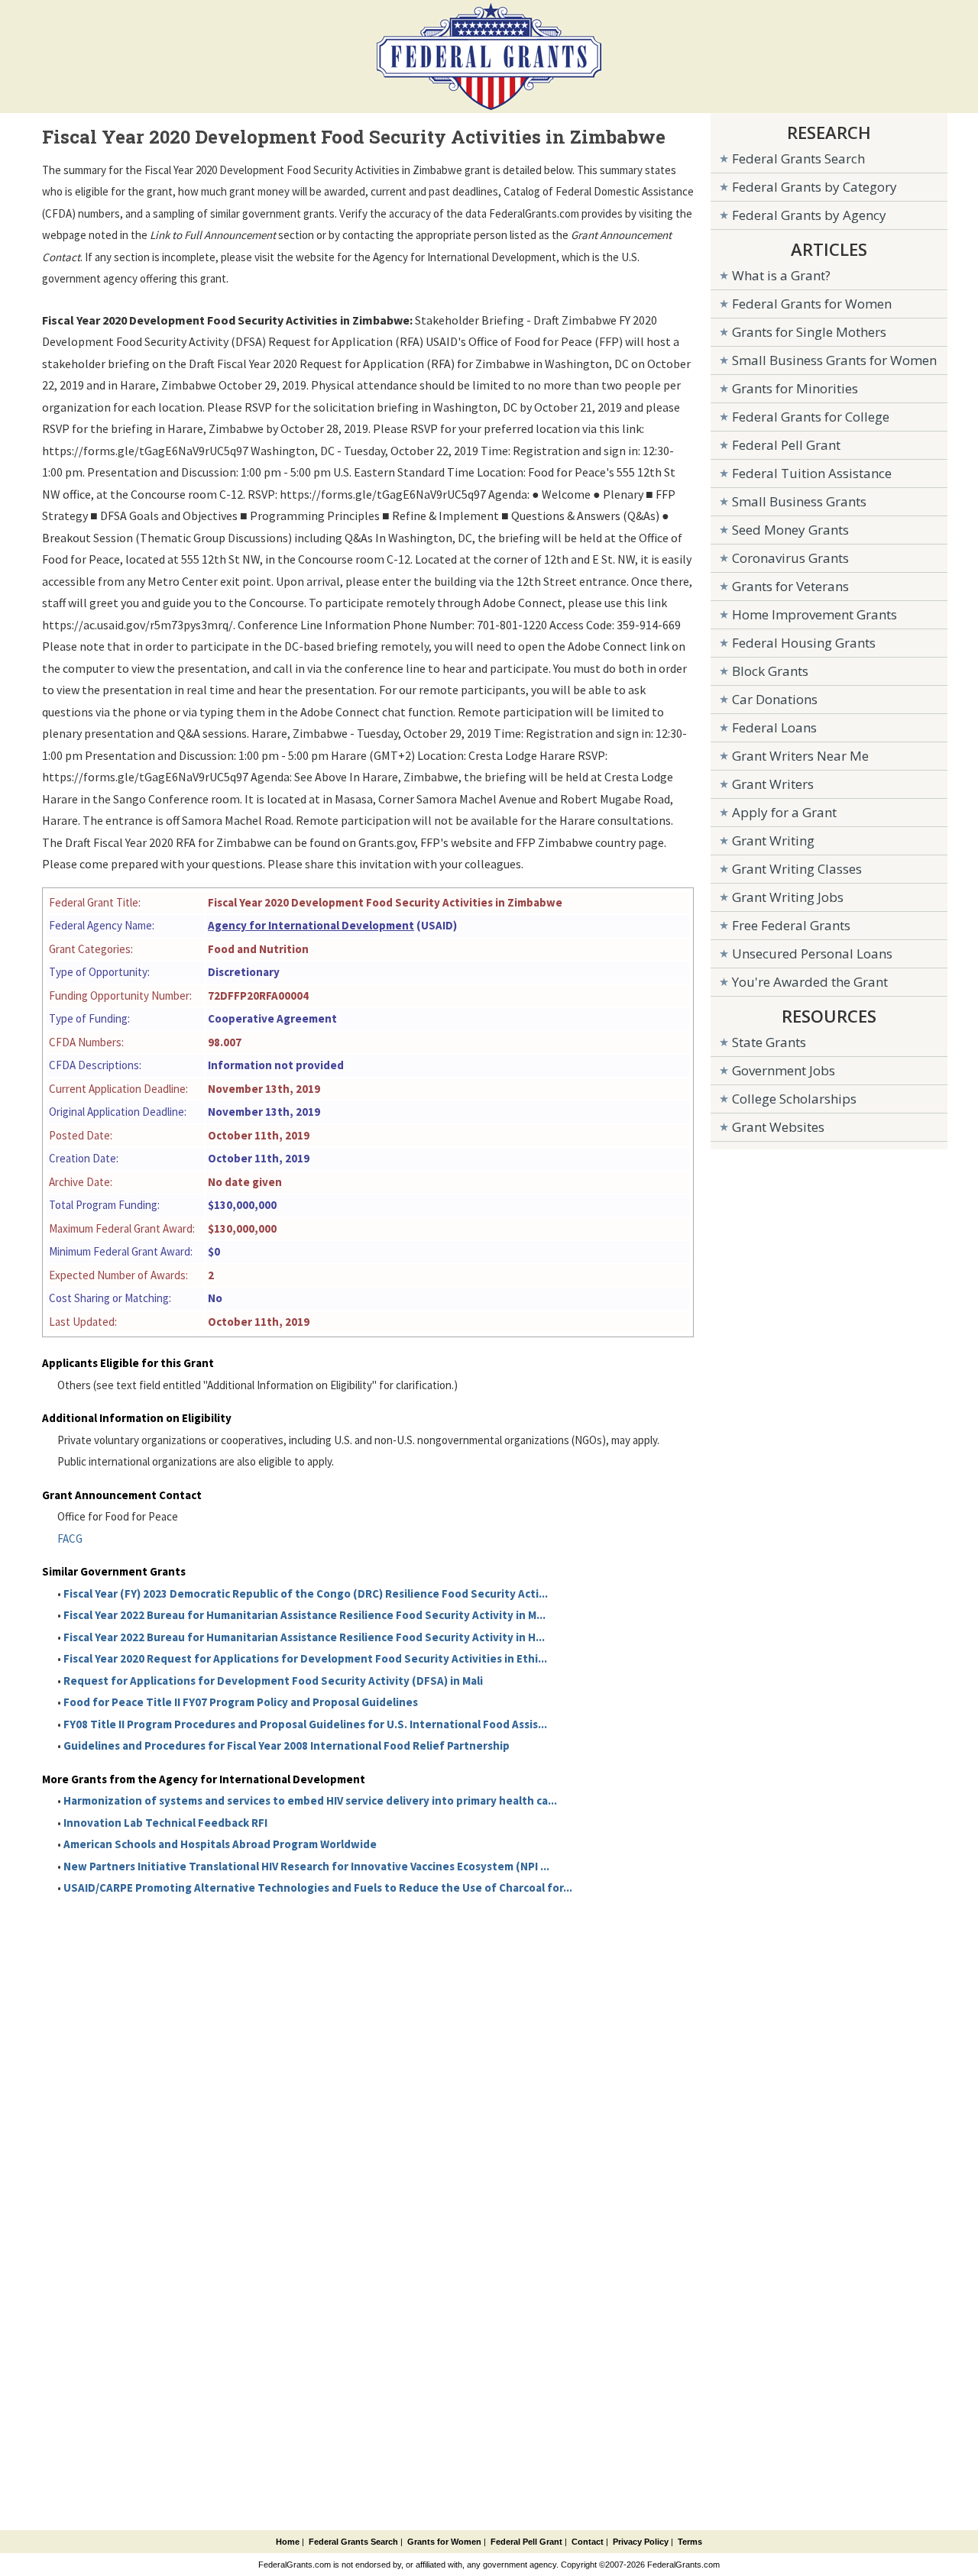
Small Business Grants (799, 501)
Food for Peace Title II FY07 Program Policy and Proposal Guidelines (241, 1702)
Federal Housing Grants (804, 643)
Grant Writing (773, 840)
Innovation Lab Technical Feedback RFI (165, 1823)
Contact (588, 2542)
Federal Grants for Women (812, 304)
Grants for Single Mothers (809, 332)
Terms (690, 2542)
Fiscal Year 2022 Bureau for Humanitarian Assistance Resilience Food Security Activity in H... (304, 1637)
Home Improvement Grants (814, 614)
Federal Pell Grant (786, 445)
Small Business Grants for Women (834, 360)
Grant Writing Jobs (788, 897)
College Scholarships (794, 1099)
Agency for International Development (311, 925)
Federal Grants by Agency (809, 215)
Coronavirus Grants (790, 558)
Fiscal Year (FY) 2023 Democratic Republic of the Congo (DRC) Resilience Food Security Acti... (306, 1593)
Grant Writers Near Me (800, 756)
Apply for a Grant (784, 812)
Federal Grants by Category (814, 187)
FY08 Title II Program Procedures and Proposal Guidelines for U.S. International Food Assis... (305, 1724)
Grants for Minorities (795, 388)
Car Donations (775, 699)
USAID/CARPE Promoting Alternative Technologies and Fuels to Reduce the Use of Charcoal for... (318, 1888)
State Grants (769, 1042)
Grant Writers (773, 784)
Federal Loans (774, 727)
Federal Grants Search (798, 158)
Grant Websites (778, 1127)
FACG (70, 1538)
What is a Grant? (781, 275)
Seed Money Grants (790, 530)
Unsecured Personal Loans (812, 953)
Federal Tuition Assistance (812, 473)
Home (288, 2542)
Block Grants (770, 671)
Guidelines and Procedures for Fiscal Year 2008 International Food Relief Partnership (287, 1745)
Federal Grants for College (811, 417)
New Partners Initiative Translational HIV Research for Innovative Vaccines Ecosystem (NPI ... (306, 1866)
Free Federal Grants (791, 925)
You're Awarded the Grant (810, 982)
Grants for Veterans (790, 586)
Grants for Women (444, 2542)
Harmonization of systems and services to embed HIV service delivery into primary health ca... (310, 1800)
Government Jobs (784, 1070)
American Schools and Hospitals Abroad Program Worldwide (220, 1844)
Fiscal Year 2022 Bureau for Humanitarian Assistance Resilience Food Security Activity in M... (304, 1615)
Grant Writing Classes (797, 869)
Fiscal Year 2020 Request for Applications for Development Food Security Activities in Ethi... (305, 1658)
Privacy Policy (641, 2542)
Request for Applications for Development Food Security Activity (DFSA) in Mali (273, 1681)
